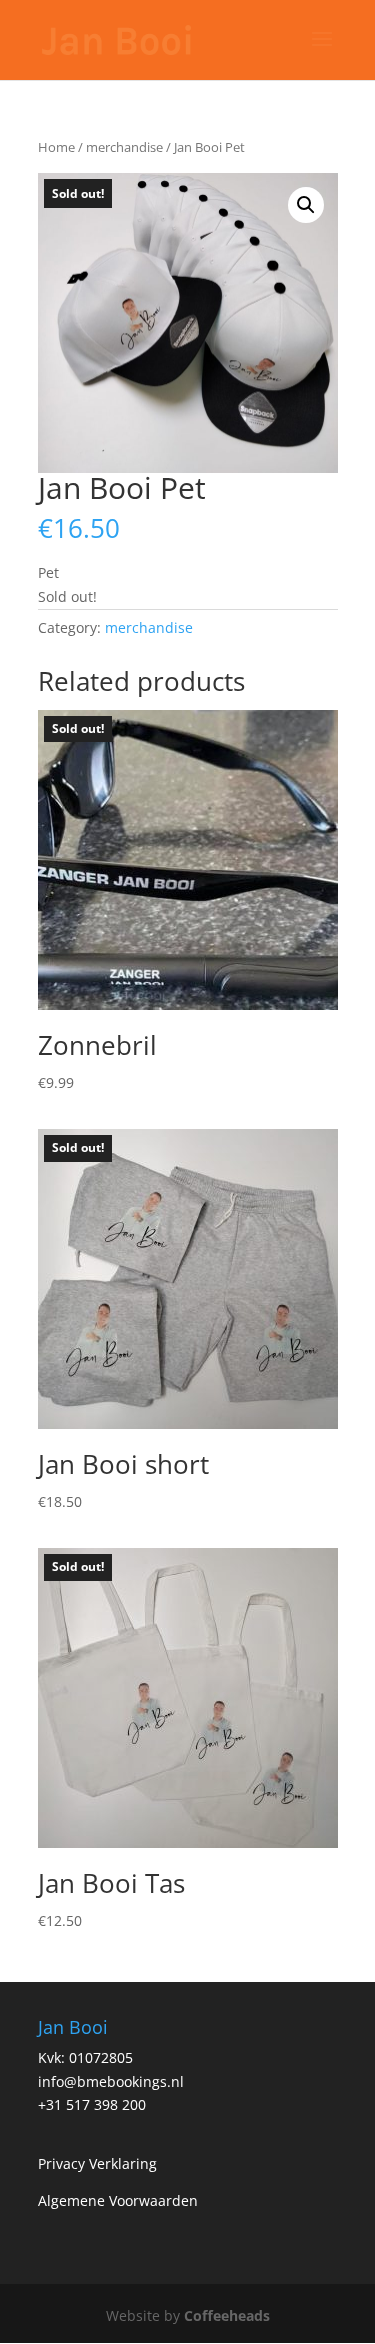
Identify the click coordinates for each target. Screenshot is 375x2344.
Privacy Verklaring (97, 2163)
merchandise (124, 147)
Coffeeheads (227, 2315)
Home (56, 147)
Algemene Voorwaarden (118, 2200)
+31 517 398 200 (92, 2104)
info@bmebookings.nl (111, 2081)
